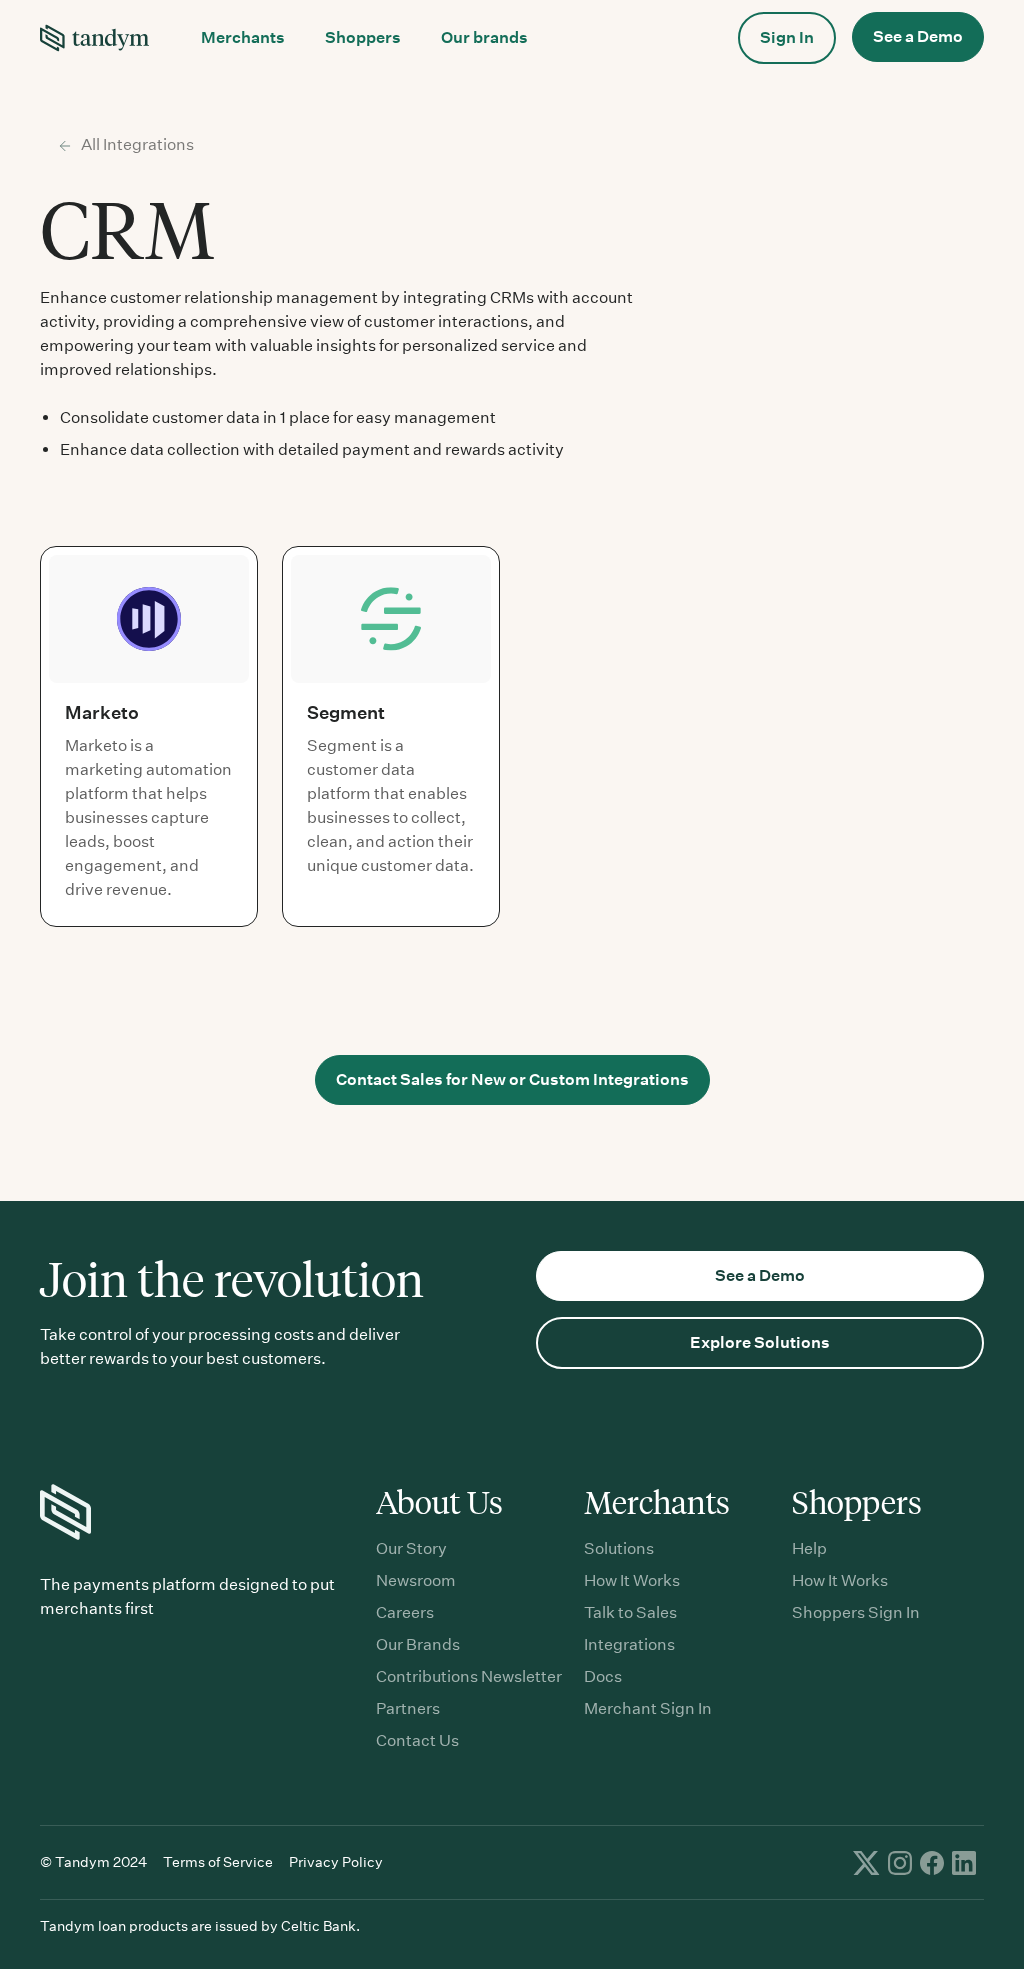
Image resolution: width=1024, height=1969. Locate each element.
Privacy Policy (336, 1862)
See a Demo (918, 36)
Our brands (484, 37)
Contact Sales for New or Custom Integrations (512, 1079)
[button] (243, 38)
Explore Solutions (760, 1342)
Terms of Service (218, 1862)
